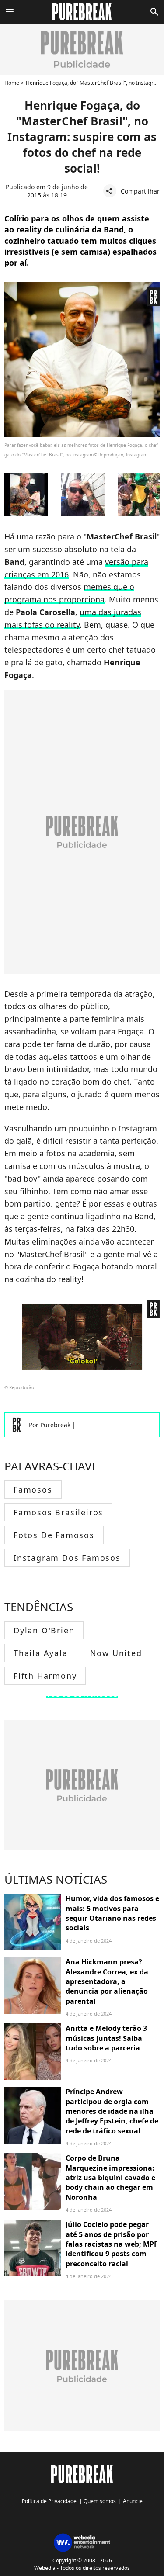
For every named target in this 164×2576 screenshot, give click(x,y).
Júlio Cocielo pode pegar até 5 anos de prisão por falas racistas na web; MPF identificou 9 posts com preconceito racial (112, 2244)
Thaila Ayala (41, 1653)
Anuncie (133, 2501)
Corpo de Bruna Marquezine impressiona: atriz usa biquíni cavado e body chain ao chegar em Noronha (110, 2178)
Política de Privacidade (49, 2501)
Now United (116, 1653)
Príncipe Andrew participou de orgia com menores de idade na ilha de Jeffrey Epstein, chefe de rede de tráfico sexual (112, 2111)
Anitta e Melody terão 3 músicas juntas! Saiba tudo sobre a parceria (106, 2038)
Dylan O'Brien (44, 1630)
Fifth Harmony (45, 1676)
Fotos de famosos (54, 1535)
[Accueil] (82, 12)
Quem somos (100, 2501)
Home (12, 83)
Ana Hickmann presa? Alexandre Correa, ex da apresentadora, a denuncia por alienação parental (107, 1981)
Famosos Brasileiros (58, 1512)
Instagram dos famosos (67, 1558)
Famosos (33, 1490)
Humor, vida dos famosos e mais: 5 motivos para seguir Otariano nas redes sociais (112, 1913)
